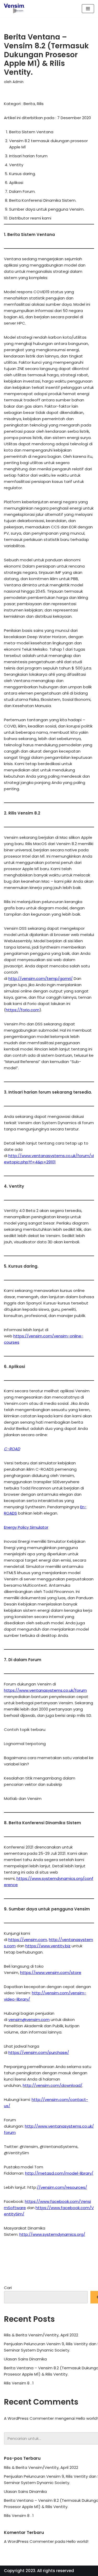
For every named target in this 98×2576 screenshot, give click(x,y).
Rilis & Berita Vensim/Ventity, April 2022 (41, 2335)
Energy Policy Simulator (26, 1527)
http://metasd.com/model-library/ (59, 2173)
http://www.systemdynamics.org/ (52, 2234)
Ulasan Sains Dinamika (25, 2359)
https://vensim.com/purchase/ (39, 2052)
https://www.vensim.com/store (51, 1973)
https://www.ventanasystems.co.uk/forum (45, 1690)
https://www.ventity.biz (48, 1946)
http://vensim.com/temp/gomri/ (41, 978)
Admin (18, 82)
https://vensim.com (28, 1940)
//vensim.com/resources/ (62, 2187)
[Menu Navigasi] (88, 9)
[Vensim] (14, 8)
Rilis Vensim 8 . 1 (19, 2383)
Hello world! (87, 2418)
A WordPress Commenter (29, 2418)
